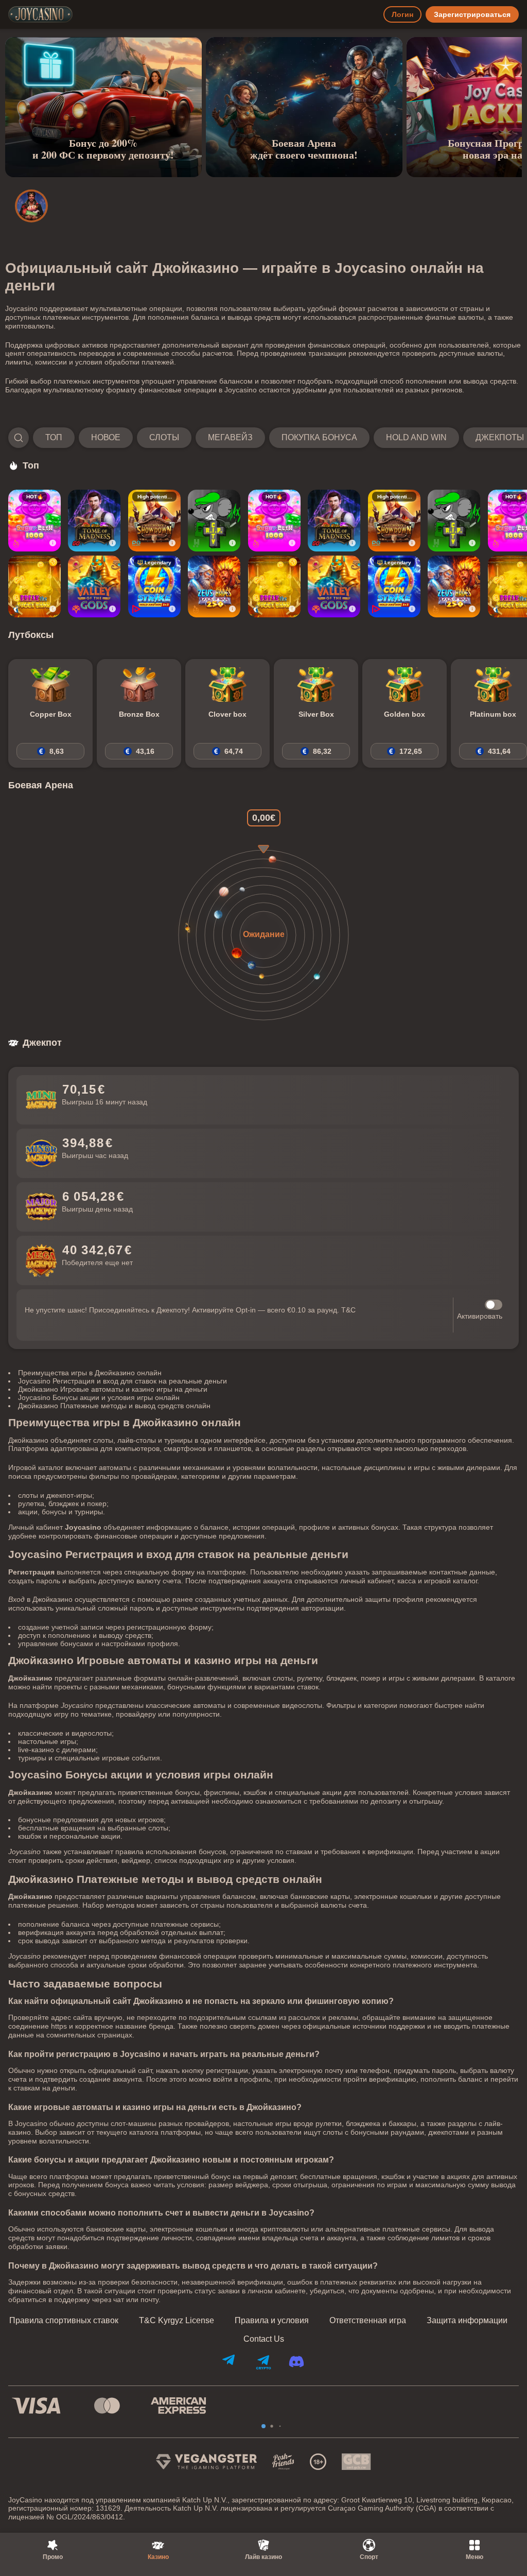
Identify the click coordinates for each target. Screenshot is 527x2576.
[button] (263, 438)
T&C (348, 1310)
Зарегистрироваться (472, 14)
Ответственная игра (368, 2321)
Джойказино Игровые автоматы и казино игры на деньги (113, 1389)
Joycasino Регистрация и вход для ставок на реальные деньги (122, 1381)
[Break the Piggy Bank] (34, 586)
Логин (402, 14)
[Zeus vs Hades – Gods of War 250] (214, 586)
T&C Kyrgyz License (177, 2321)
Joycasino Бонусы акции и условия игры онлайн (99, 1397)
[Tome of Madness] (94, 521)
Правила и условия (272, 2321)
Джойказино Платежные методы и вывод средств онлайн (114, 1406)
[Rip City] (214, 521)
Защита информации (467, 2321)
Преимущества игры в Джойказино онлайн (90, 1373)
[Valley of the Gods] (94, 586)
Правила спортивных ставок (64, 2321)
